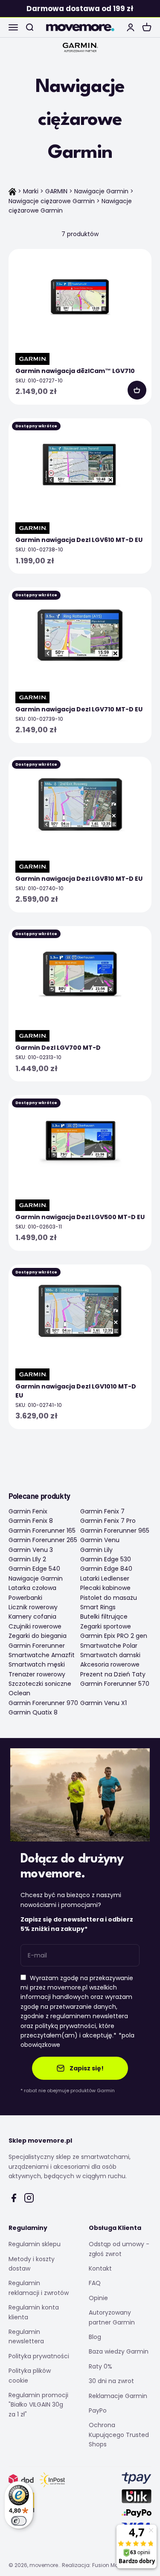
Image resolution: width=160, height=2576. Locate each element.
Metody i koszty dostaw (32, 2264)
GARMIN (56, 191)
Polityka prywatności (39, 2356)
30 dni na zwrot (111, 2381)
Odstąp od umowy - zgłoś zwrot (119, 2249)
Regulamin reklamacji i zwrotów (39, 2288)
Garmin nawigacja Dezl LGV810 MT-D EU (79, 879)
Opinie (98, 2298)
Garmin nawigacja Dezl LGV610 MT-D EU (79, 540)
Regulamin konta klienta (34, 2312)
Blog (95, 2337)
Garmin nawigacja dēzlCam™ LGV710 (75, 371)
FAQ (95, 2283)
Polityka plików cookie (30, 2375)
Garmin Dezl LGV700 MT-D (58, 1048)
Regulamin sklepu (35, 2244)
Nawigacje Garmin (101, 191)
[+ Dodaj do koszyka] (137, 390)
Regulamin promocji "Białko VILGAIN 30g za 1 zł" (38, 2405)
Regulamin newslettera (26, 2336)
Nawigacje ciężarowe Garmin (52, 201)
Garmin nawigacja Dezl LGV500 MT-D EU (80, 1217)
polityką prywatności (65, 2026)
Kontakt (100, 2268)
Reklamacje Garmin (118, 2396)
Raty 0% (100, 2366)
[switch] (19, 2521)
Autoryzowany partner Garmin (112, 2317)
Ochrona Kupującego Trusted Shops (119, 2435)
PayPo (98, 2410)
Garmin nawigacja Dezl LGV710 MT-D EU (79, 709)
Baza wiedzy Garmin (119, 2351)
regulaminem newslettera (89, 2016)
